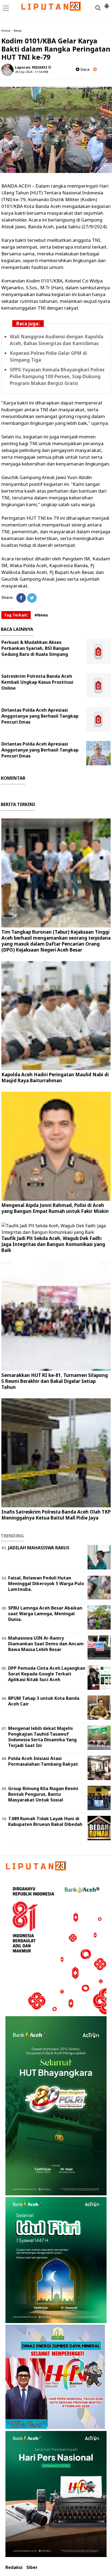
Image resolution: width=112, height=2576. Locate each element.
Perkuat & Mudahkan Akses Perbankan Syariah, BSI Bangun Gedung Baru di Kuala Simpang (35, 648)
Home (6, 30)
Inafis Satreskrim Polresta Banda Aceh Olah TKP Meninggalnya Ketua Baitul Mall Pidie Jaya (56, 1515)
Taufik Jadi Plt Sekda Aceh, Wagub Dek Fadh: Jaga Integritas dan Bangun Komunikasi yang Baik (53, 1244)
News (18, 30)
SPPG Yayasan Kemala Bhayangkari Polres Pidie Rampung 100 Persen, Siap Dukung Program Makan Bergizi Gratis (57, 376)
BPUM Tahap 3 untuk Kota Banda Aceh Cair (44, 1701)
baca (84, 69)
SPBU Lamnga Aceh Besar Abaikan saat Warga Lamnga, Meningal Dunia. (45, 1614)
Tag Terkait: (16, 615)
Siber (32, 2567)
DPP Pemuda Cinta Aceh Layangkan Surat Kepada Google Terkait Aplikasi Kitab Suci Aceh (47, 1674)
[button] (107, 4)
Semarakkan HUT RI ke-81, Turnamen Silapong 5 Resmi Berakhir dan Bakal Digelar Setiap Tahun (55, 1381)
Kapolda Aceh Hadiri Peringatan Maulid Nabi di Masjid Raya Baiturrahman (55, 1077)
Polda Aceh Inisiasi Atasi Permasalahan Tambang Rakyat (43, 1761)
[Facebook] (21, 598)
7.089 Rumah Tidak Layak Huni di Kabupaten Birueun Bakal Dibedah (45, 1821)
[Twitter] (32, 598)
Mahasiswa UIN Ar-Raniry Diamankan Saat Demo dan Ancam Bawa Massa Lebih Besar (46, 1644)
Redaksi (14, 2567)
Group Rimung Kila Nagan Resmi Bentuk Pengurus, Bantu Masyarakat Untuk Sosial (43, 1794)
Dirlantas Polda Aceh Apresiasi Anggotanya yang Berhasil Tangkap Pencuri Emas (40, 716)
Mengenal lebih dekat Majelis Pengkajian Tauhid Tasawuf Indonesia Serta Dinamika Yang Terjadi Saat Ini (42, 1737)
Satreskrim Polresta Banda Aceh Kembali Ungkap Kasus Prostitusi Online (37, 682)
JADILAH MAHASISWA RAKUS (39, 1548)
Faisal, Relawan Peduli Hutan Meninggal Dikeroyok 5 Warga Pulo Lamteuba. (46, 1583)
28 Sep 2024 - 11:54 (29, 72)
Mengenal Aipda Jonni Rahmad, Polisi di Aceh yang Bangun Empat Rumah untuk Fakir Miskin (55, 1208)
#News (41, 615)
